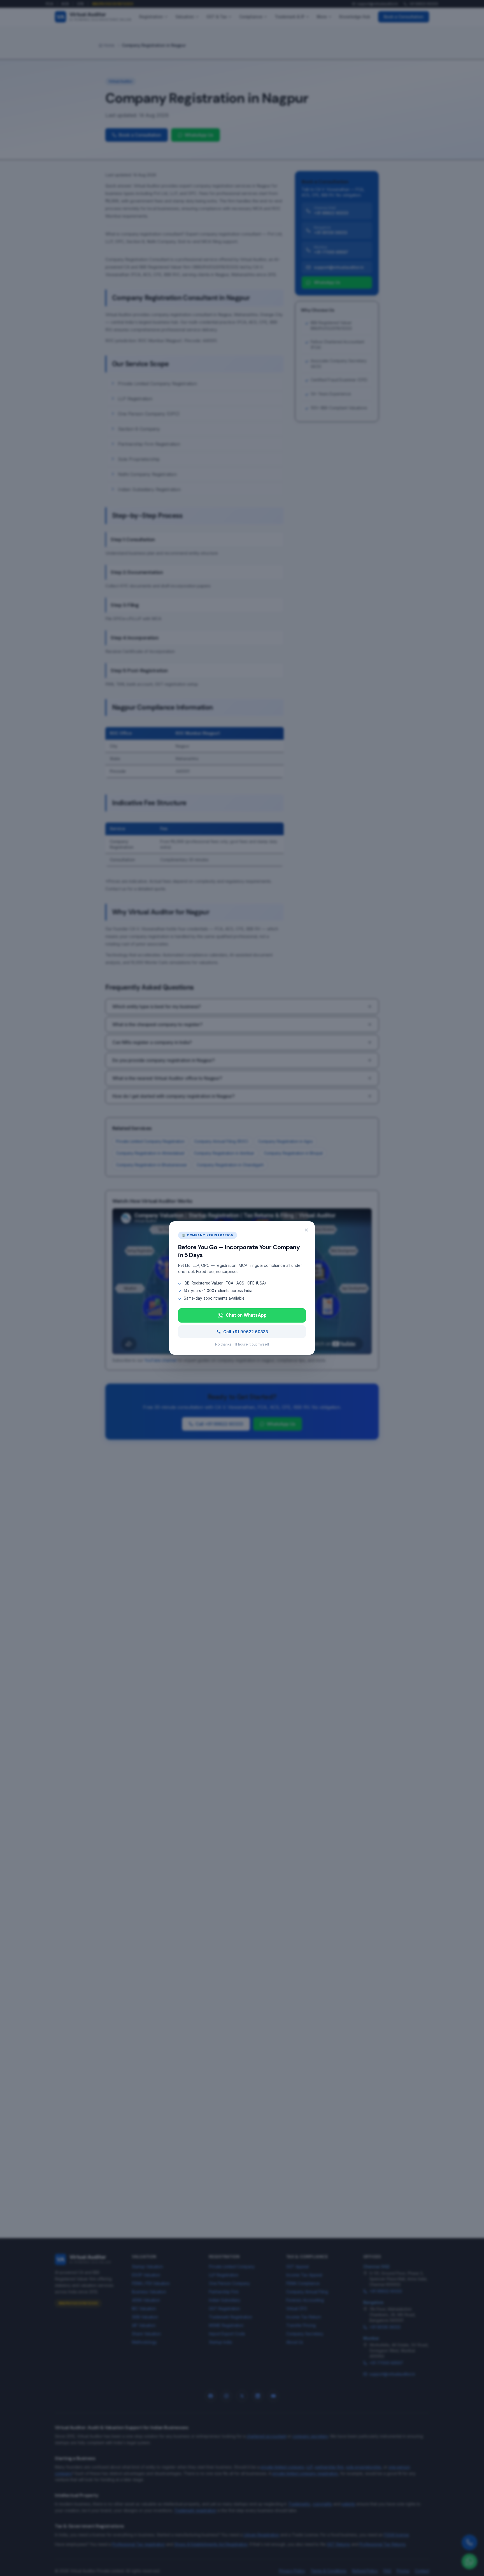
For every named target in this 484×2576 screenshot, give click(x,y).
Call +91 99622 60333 (246, 1332)
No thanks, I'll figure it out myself (242, 1344)
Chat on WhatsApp (246, 1315)
